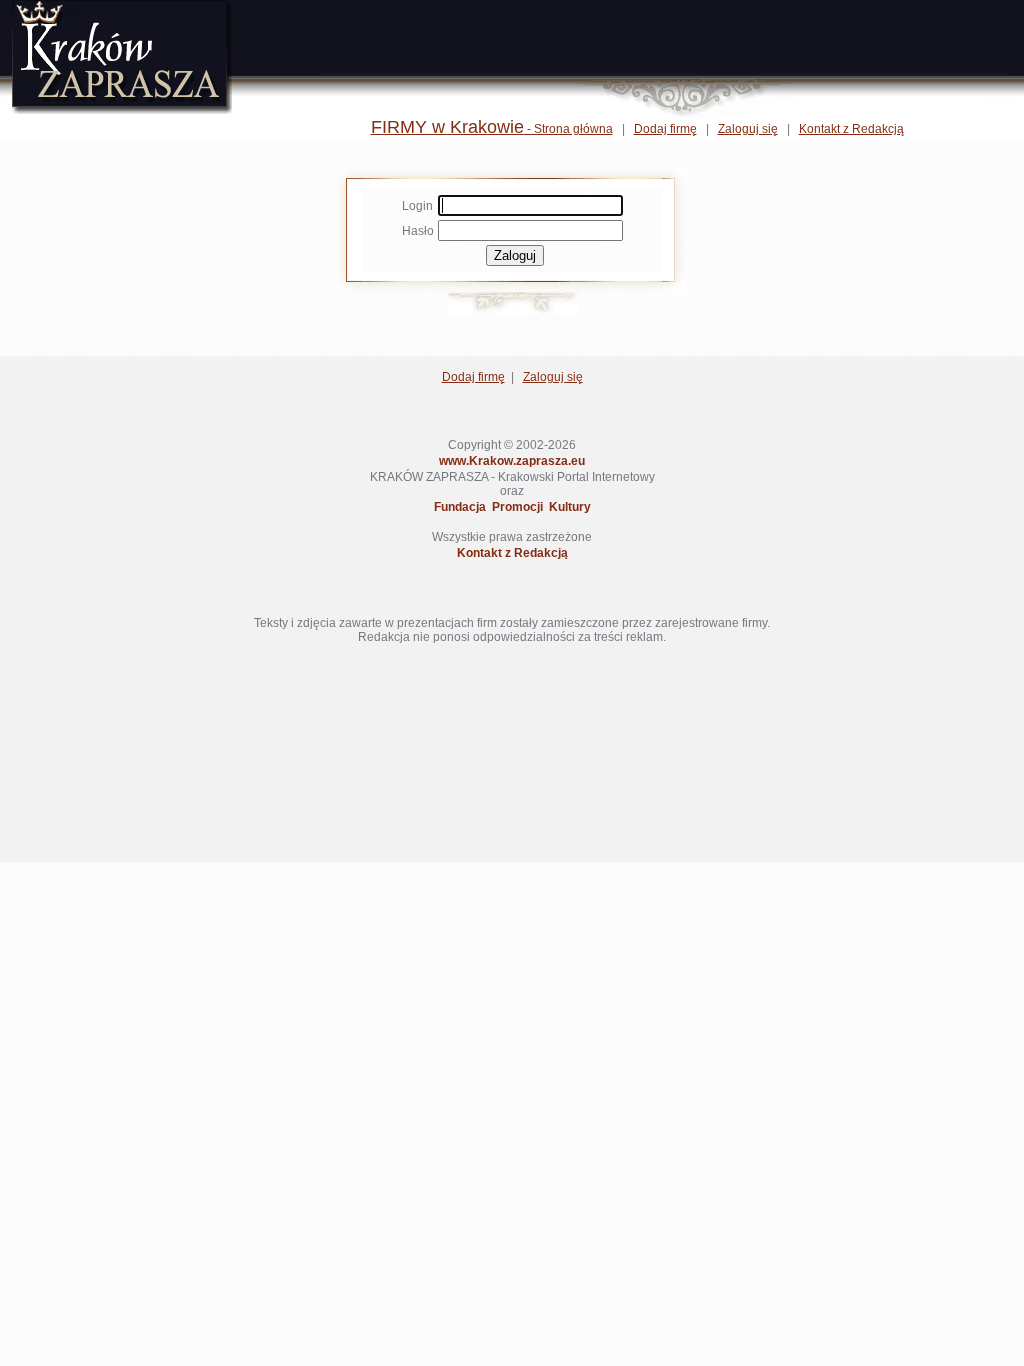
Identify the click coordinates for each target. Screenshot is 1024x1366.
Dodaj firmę (665, 129)
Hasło (418, 231)
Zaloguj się (748, 129)
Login (417, 206)
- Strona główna (492, 129)
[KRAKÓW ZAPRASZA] (122, 110)
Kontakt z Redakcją (851, 129)
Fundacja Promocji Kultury (512, 507)
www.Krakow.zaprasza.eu (512, 461)
